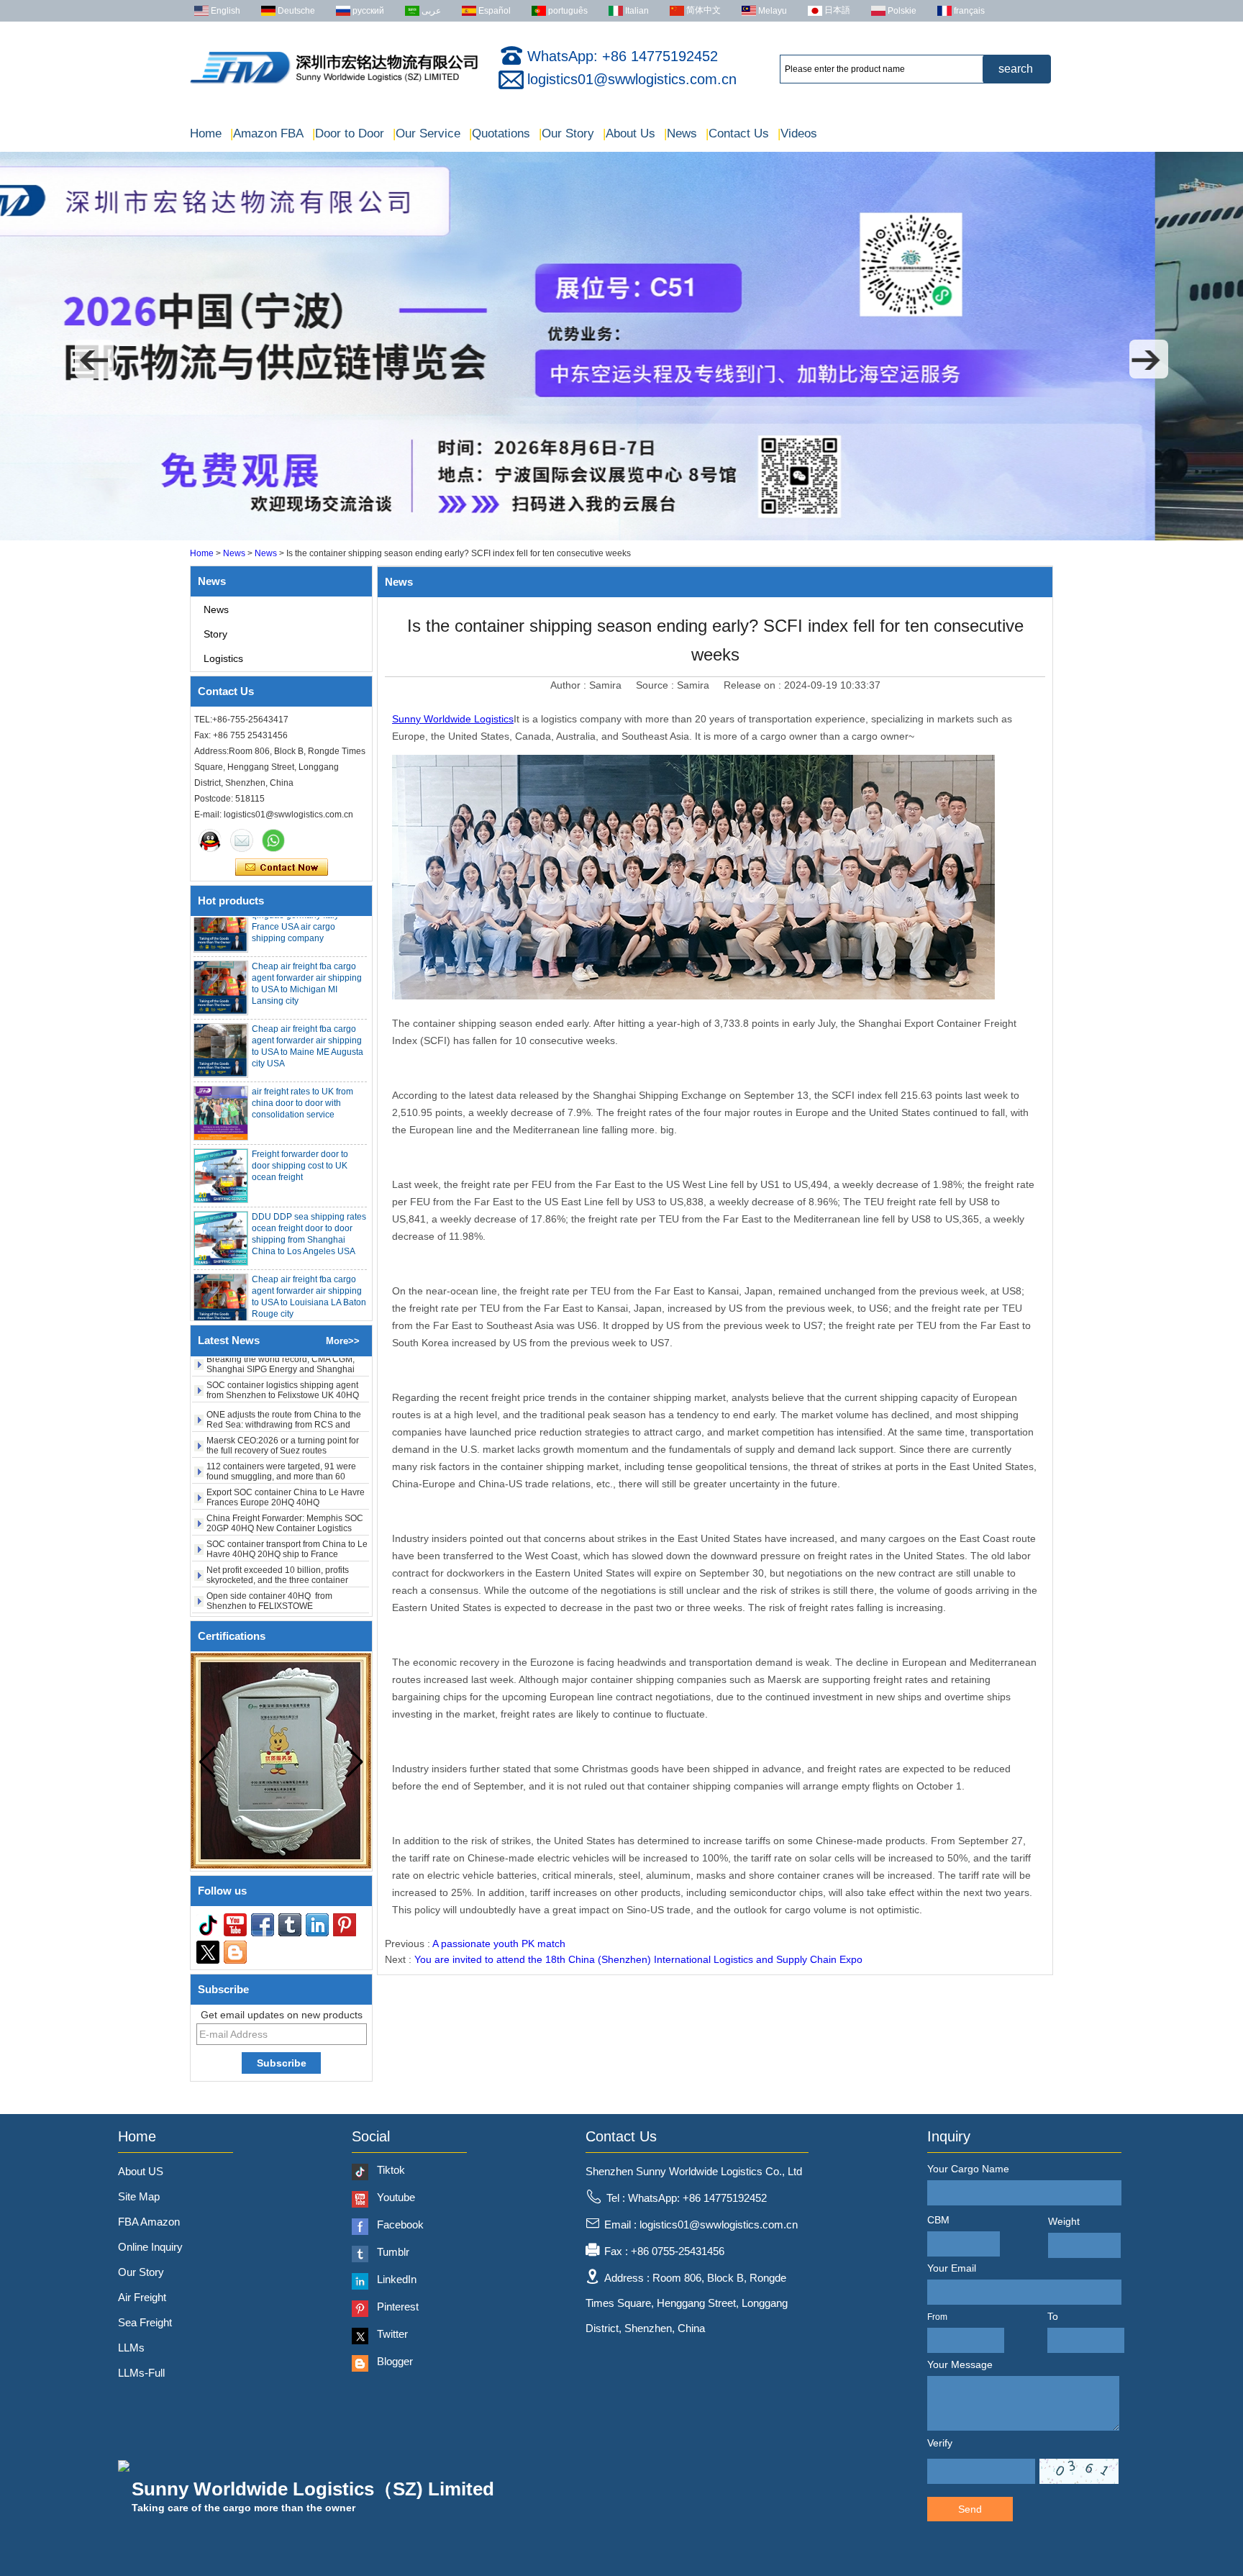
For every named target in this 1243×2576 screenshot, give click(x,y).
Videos (797, 133)
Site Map (139, 2196)
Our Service (427, 133)
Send (970, 2509)
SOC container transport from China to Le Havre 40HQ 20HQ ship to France (287, 1510)
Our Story (566, 133)
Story (215, 634)
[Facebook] (263, 1925)
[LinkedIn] (317, 1925)
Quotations (500, 133)
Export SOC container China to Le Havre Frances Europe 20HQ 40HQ (286, 1458)
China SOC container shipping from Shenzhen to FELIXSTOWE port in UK (280, 1613)
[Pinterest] (345, 1925)
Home (206, 133)
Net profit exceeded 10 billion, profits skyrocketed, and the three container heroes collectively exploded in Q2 (278, 1541)
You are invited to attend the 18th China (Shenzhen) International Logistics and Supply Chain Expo (638, 1959)
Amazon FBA (267, 133)
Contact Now (282, 868)
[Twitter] (208, 1952)
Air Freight (142, 2297)
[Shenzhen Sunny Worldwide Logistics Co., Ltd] (334, 83)
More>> (343, 1341)
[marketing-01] (210, 840)
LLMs (131, 2348)
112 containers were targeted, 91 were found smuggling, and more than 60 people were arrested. (281, 1437)
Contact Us (737, 133)
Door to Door (348, 133)
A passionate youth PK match (499, 1944)
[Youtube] (235, 1925)
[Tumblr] (290, 1925)
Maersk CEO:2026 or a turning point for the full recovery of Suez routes (283, 1406)
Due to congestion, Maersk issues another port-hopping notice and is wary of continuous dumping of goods (284, 1592)
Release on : (754, 685)
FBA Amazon (149, 2222)
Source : (656, 685)
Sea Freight (145, 2322)
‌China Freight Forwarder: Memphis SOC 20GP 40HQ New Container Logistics (285, 1484)
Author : (570, 685)
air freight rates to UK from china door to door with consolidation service (302, 1063)
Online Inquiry (150, 2247)
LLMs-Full (141, 2373)
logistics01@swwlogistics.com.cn (632, 79)
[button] (94, 359)
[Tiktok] (208, 1925)
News (680, 133)
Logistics (223, 658)
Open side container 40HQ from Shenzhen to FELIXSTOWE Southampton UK (269, 1566)
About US (141, 2171)
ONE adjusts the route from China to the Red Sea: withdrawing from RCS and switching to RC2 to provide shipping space (284, 1390)
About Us (629, 133)
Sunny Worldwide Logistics (453, 719)
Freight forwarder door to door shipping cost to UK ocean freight (300, 1126)
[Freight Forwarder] (621, 538)
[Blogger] (235, 1952)
